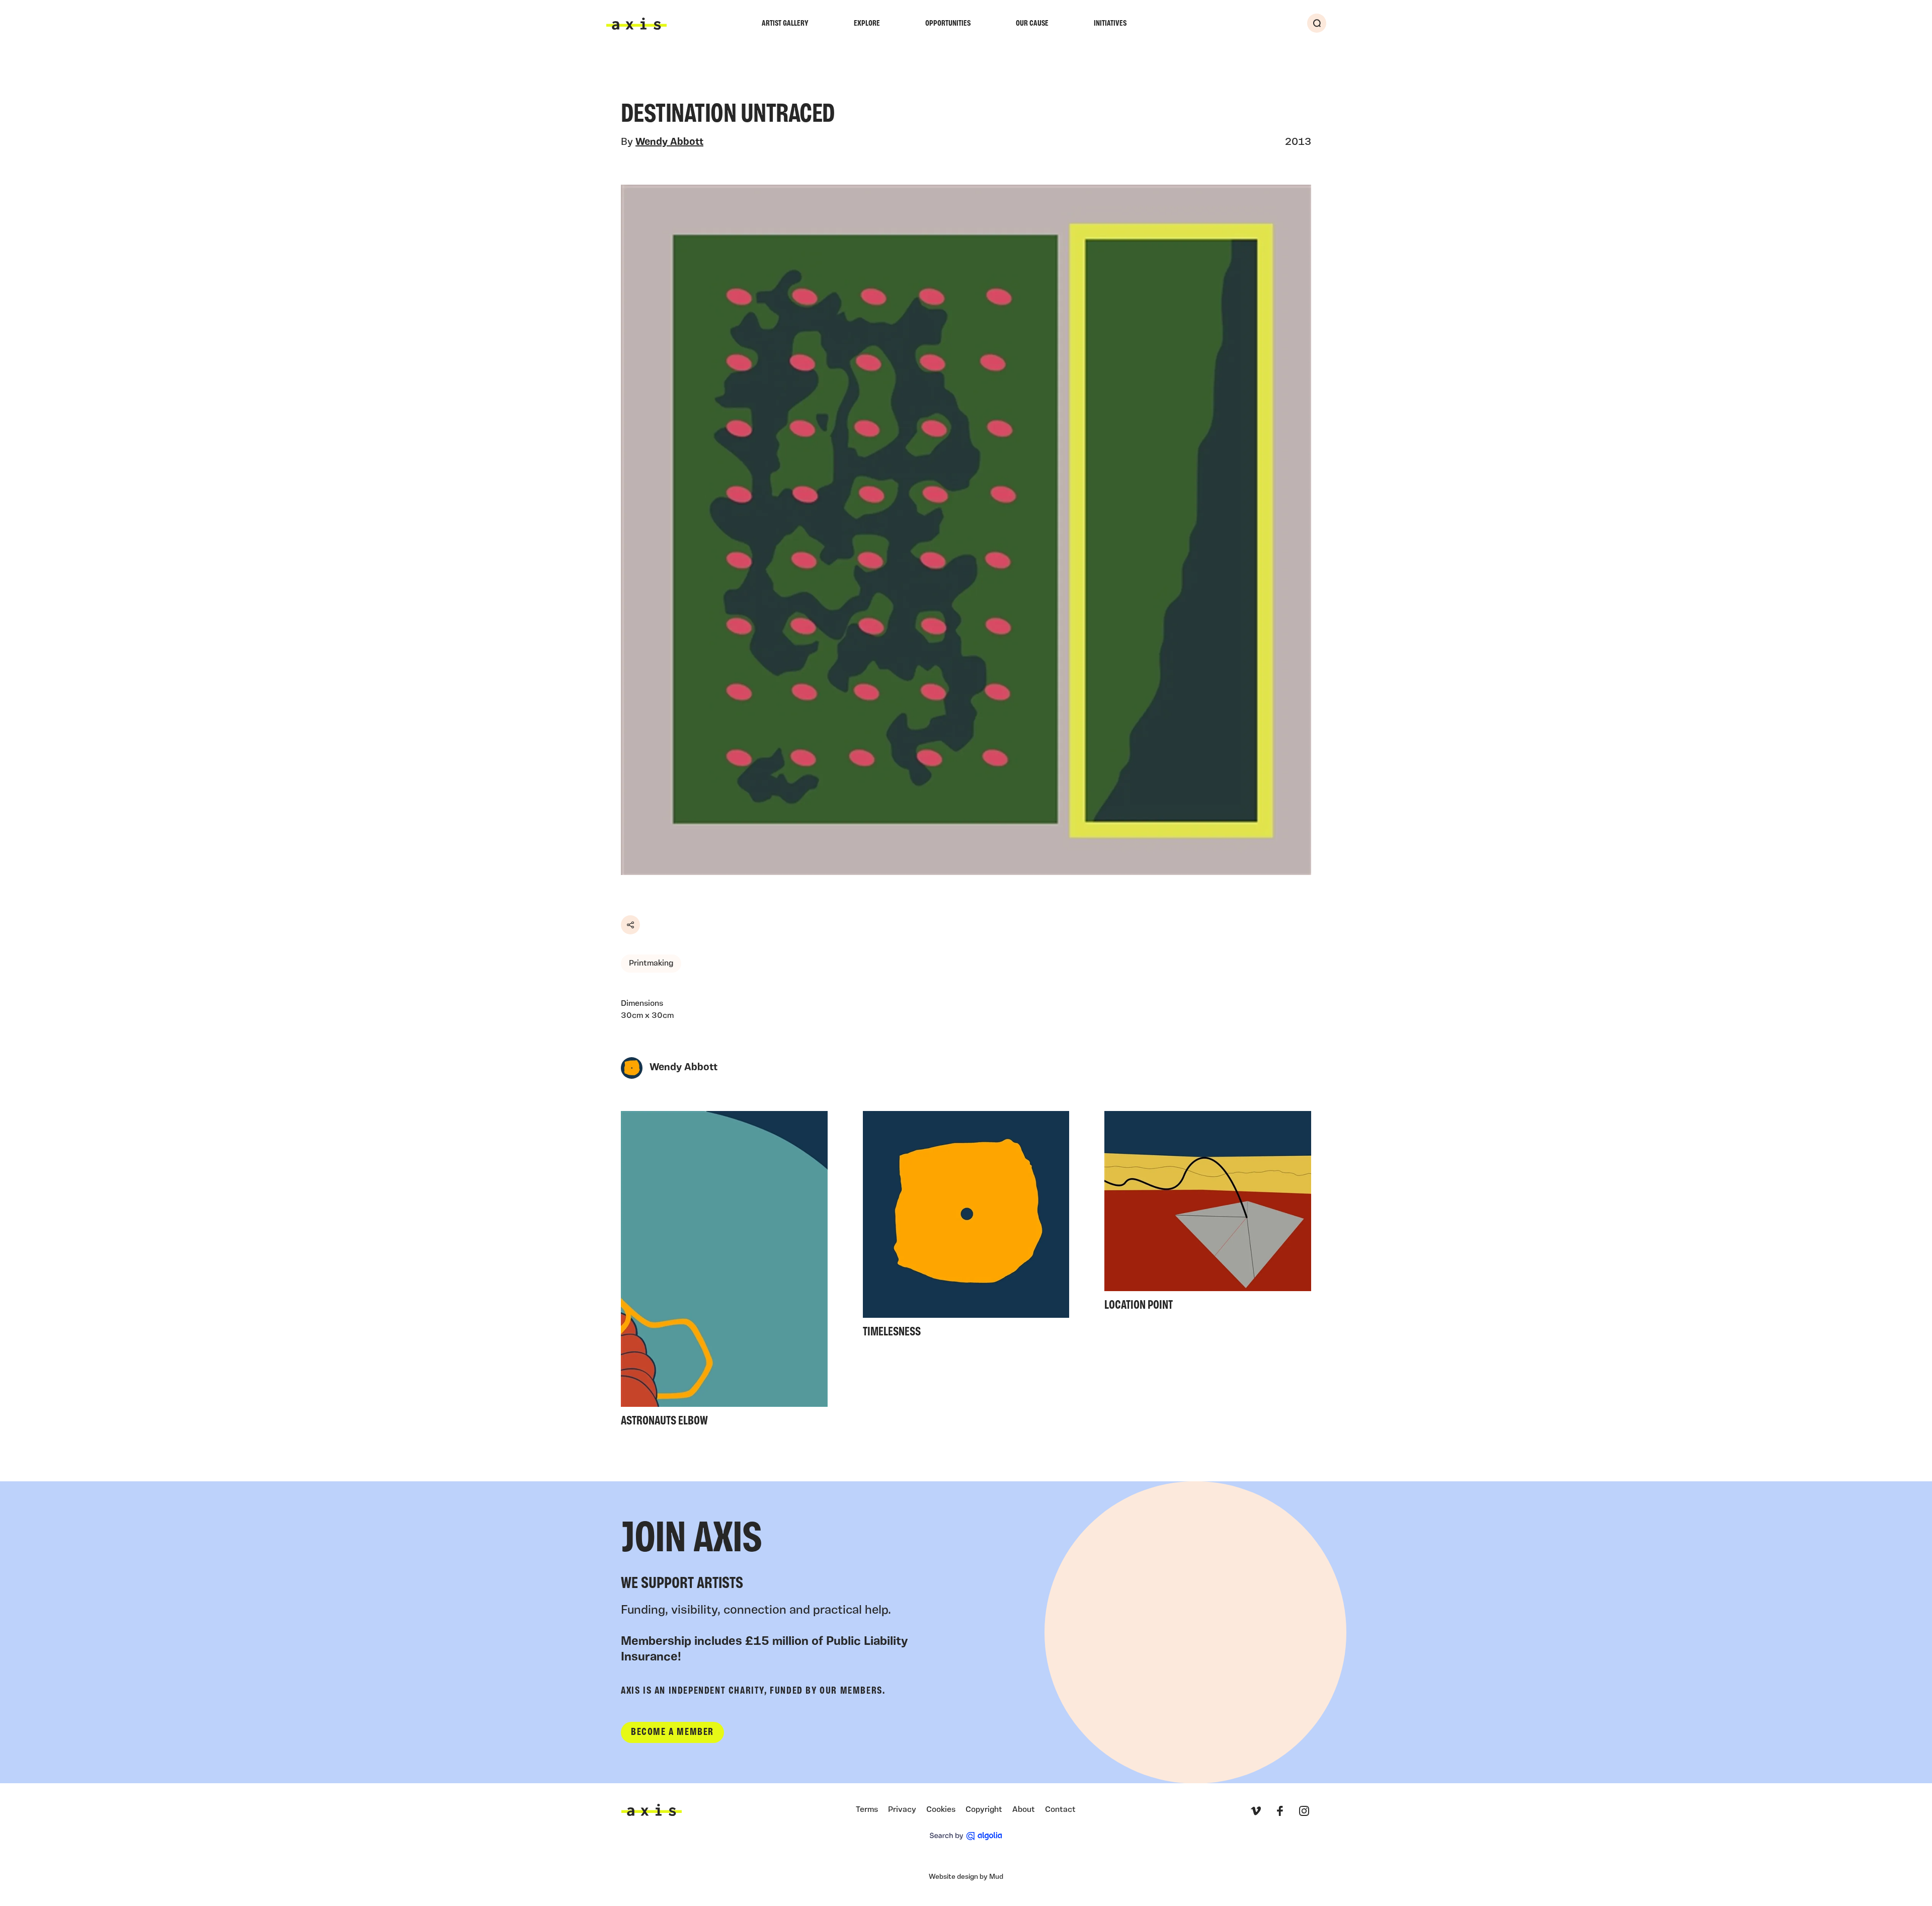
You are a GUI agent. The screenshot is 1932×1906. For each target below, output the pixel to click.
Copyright (984, 1810)
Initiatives (1110, 24)
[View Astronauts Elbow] (724, 1272)
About (1024, 1810)
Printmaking (651, 964)
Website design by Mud (966, 1877)
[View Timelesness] (966, 1228)
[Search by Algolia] (966, 1836)
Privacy (902, 1810)
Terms (867, 1810)
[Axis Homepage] (636, 24)
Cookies (941, 1810)
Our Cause (1032, 24)
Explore (867, 24)
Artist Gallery (785, 24)
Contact (1060, 1810)
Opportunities (948, 24)
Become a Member (672, 1732)
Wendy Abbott (669, 142)
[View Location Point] (1208, 1214)
